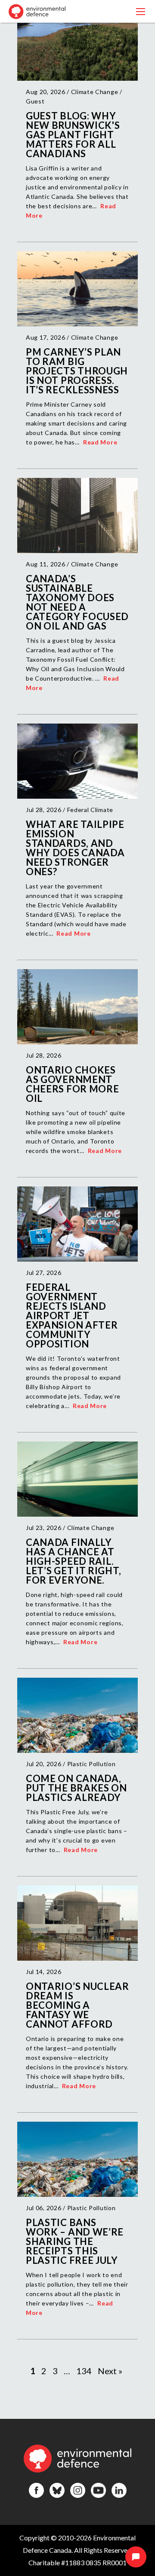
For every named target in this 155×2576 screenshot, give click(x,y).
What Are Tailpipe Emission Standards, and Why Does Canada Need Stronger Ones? (75, 848)
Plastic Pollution (91, 1764)
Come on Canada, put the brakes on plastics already (76, 1788)
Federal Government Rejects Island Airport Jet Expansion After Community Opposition (72, 1315)
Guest (35, 101)
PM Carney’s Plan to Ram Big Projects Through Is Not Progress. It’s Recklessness (77, 371)
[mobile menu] (141, 11)
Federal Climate (90, 810)
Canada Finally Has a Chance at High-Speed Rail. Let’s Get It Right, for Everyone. (73, 1561)
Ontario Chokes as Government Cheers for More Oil (73, 1084)
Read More (100, 442)
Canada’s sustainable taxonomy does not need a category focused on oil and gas (77, 602)
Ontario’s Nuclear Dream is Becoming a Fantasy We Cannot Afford (77, 2005)
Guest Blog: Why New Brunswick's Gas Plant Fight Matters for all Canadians (73, 135)
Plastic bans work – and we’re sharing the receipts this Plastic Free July (75, 2241)
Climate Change (95, 92)
